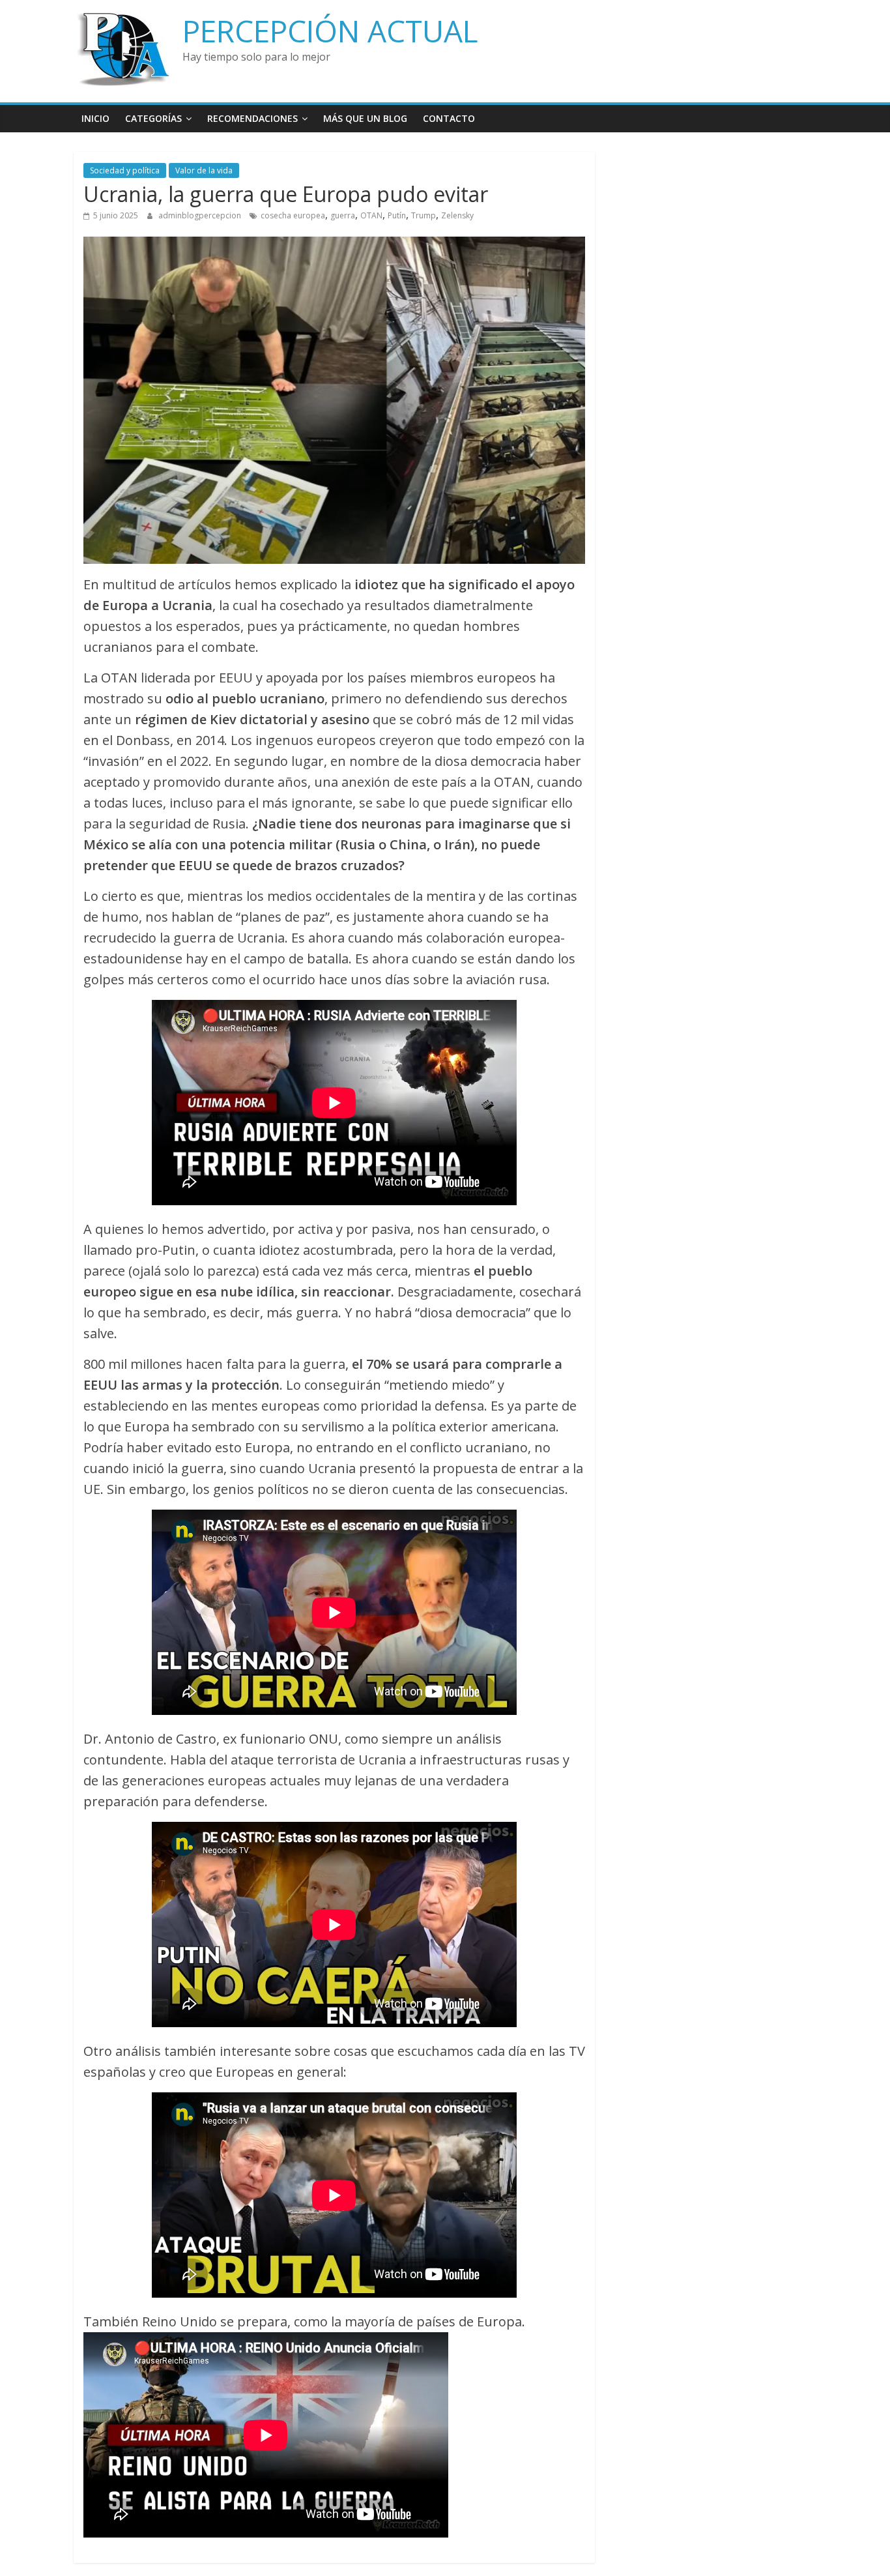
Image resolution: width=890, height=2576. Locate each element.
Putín (397, 215)
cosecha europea (293, 215)
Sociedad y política (125, 170)
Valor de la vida (204, 170)
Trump (423, 215)
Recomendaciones (252, 118)
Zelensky (457, 215)
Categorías (153, 118)
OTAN (371, 215)
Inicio (95, 118)
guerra (343, 215)
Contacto (449, 118)
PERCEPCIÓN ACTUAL (330, 31)
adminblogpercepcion (201, 215)
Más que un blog (365, 118)
